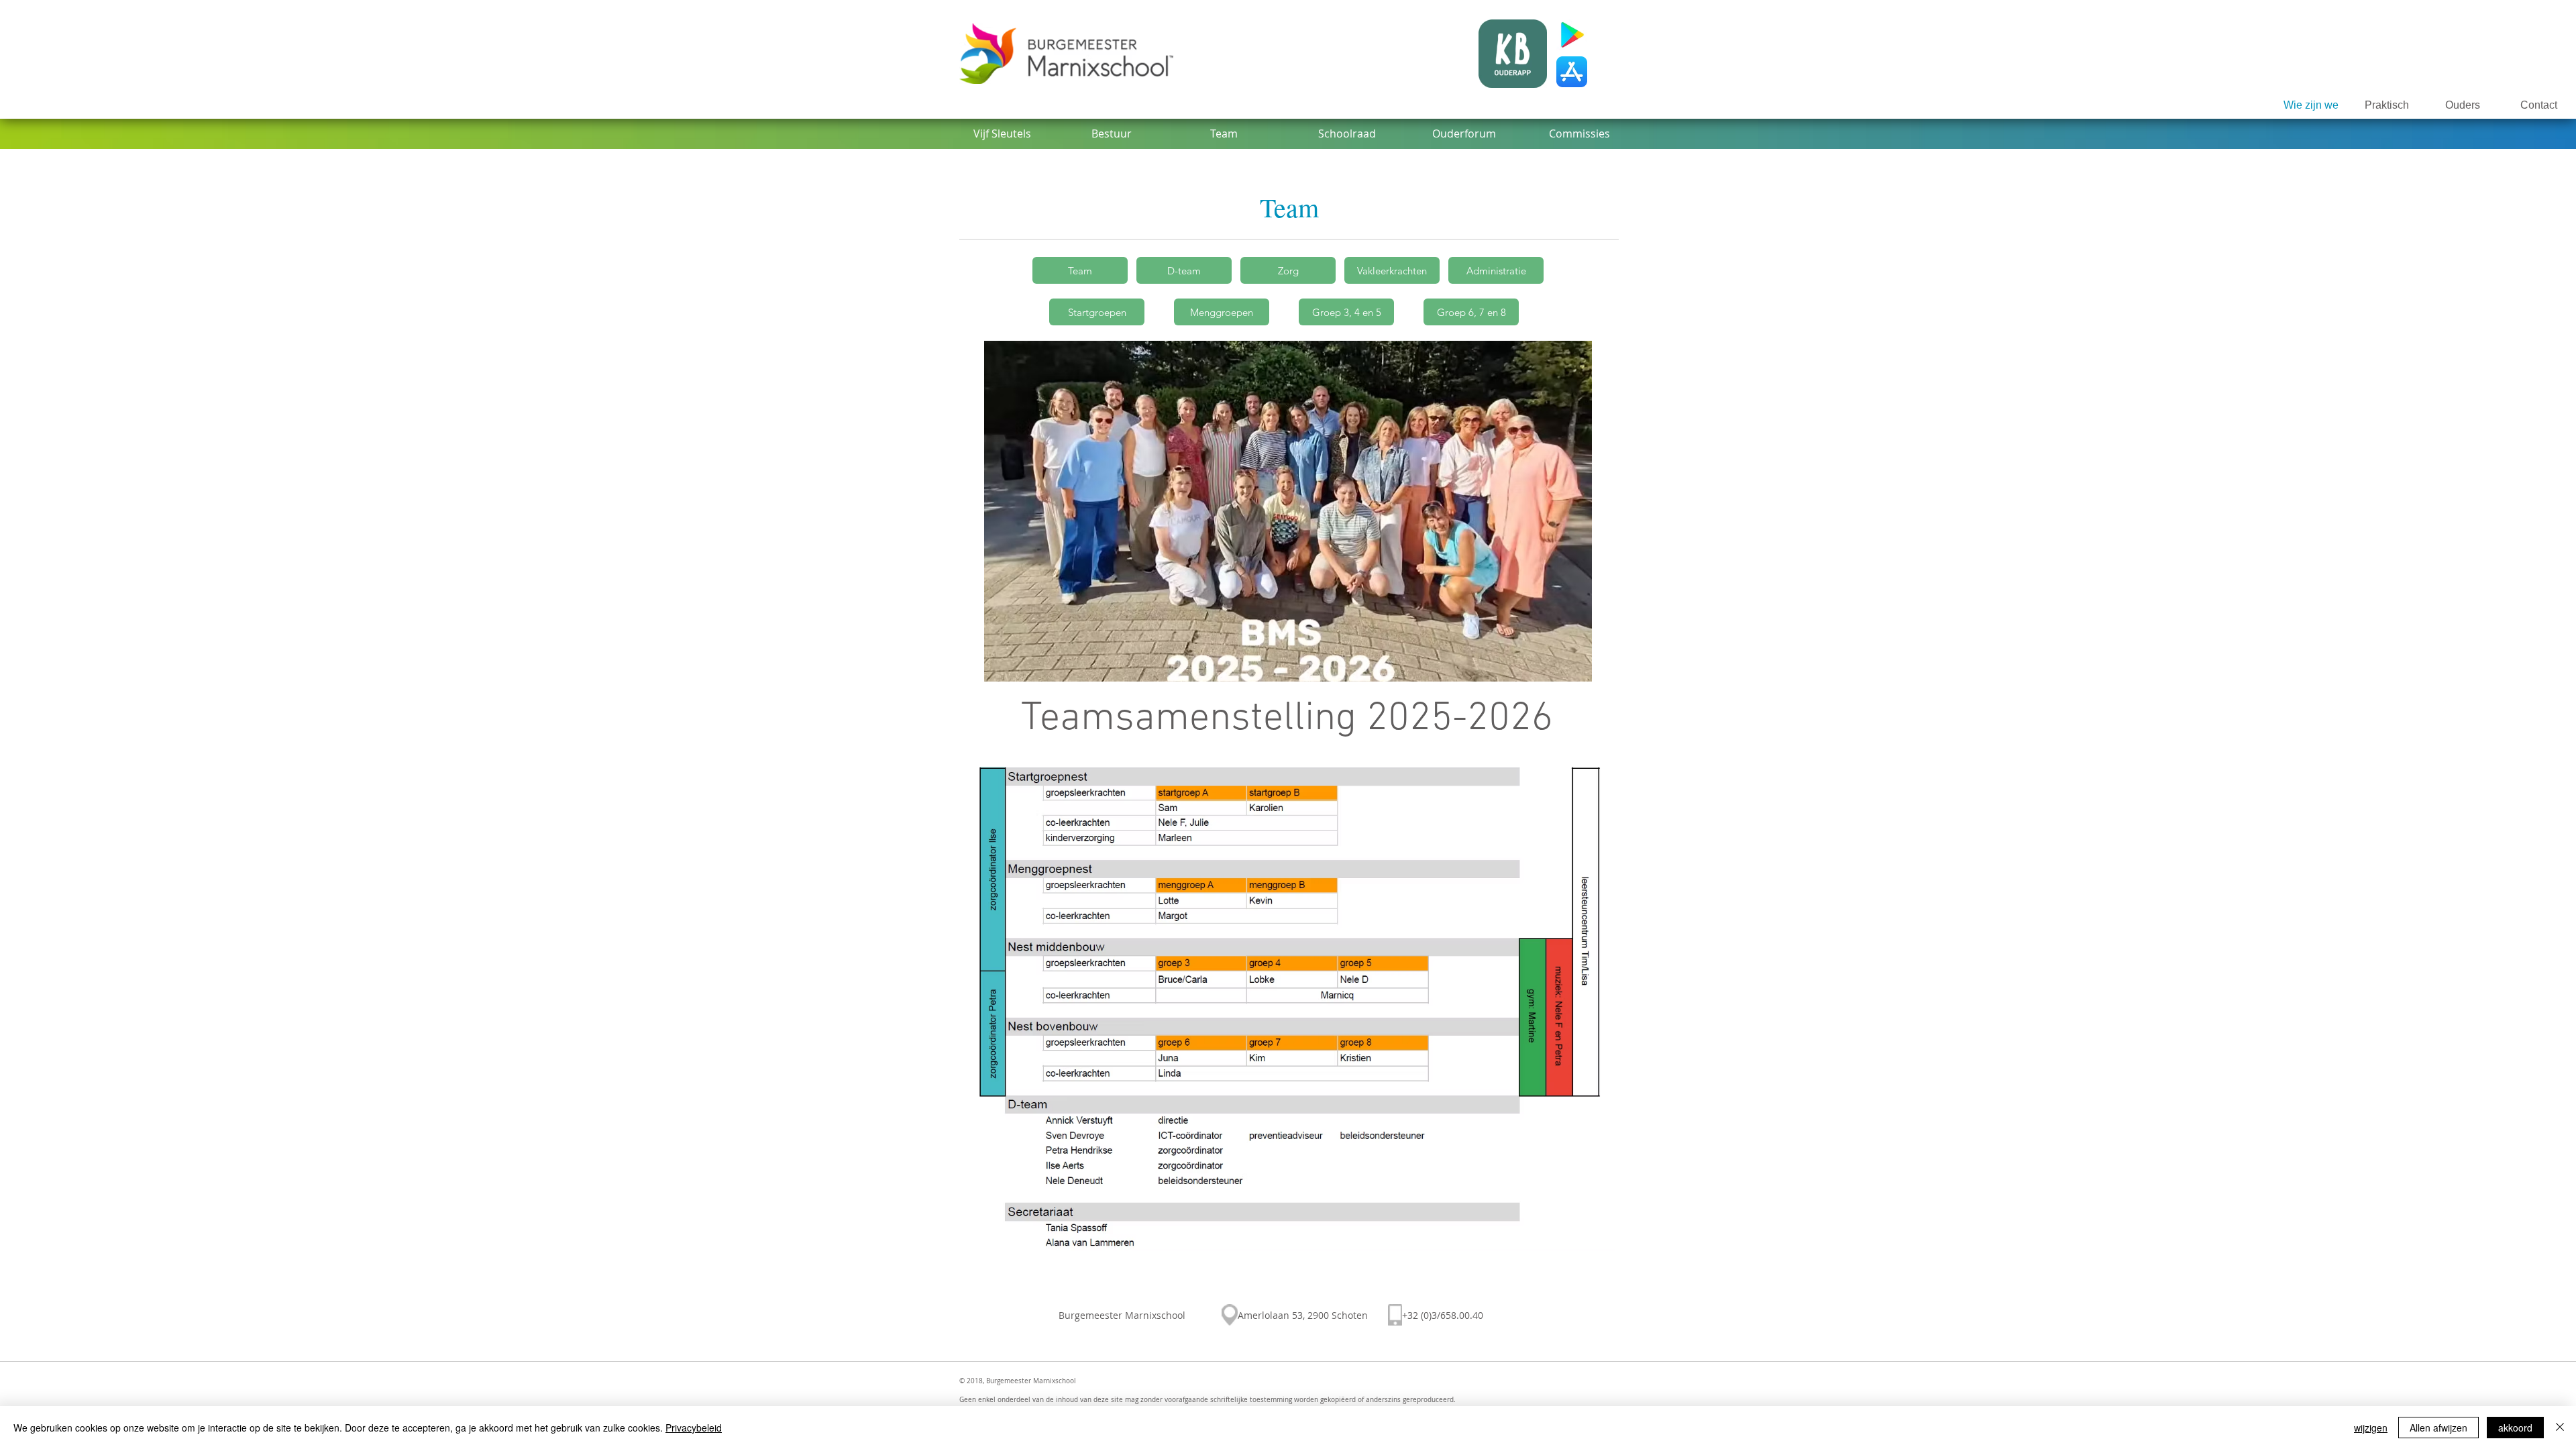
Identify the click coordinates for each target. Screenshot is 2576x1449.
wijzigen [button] (2371, 1428)
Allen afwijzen (2438, 1428)
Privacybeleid (694, 1428)
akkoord (2515, 1428)
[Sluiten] (2560, 1428)
